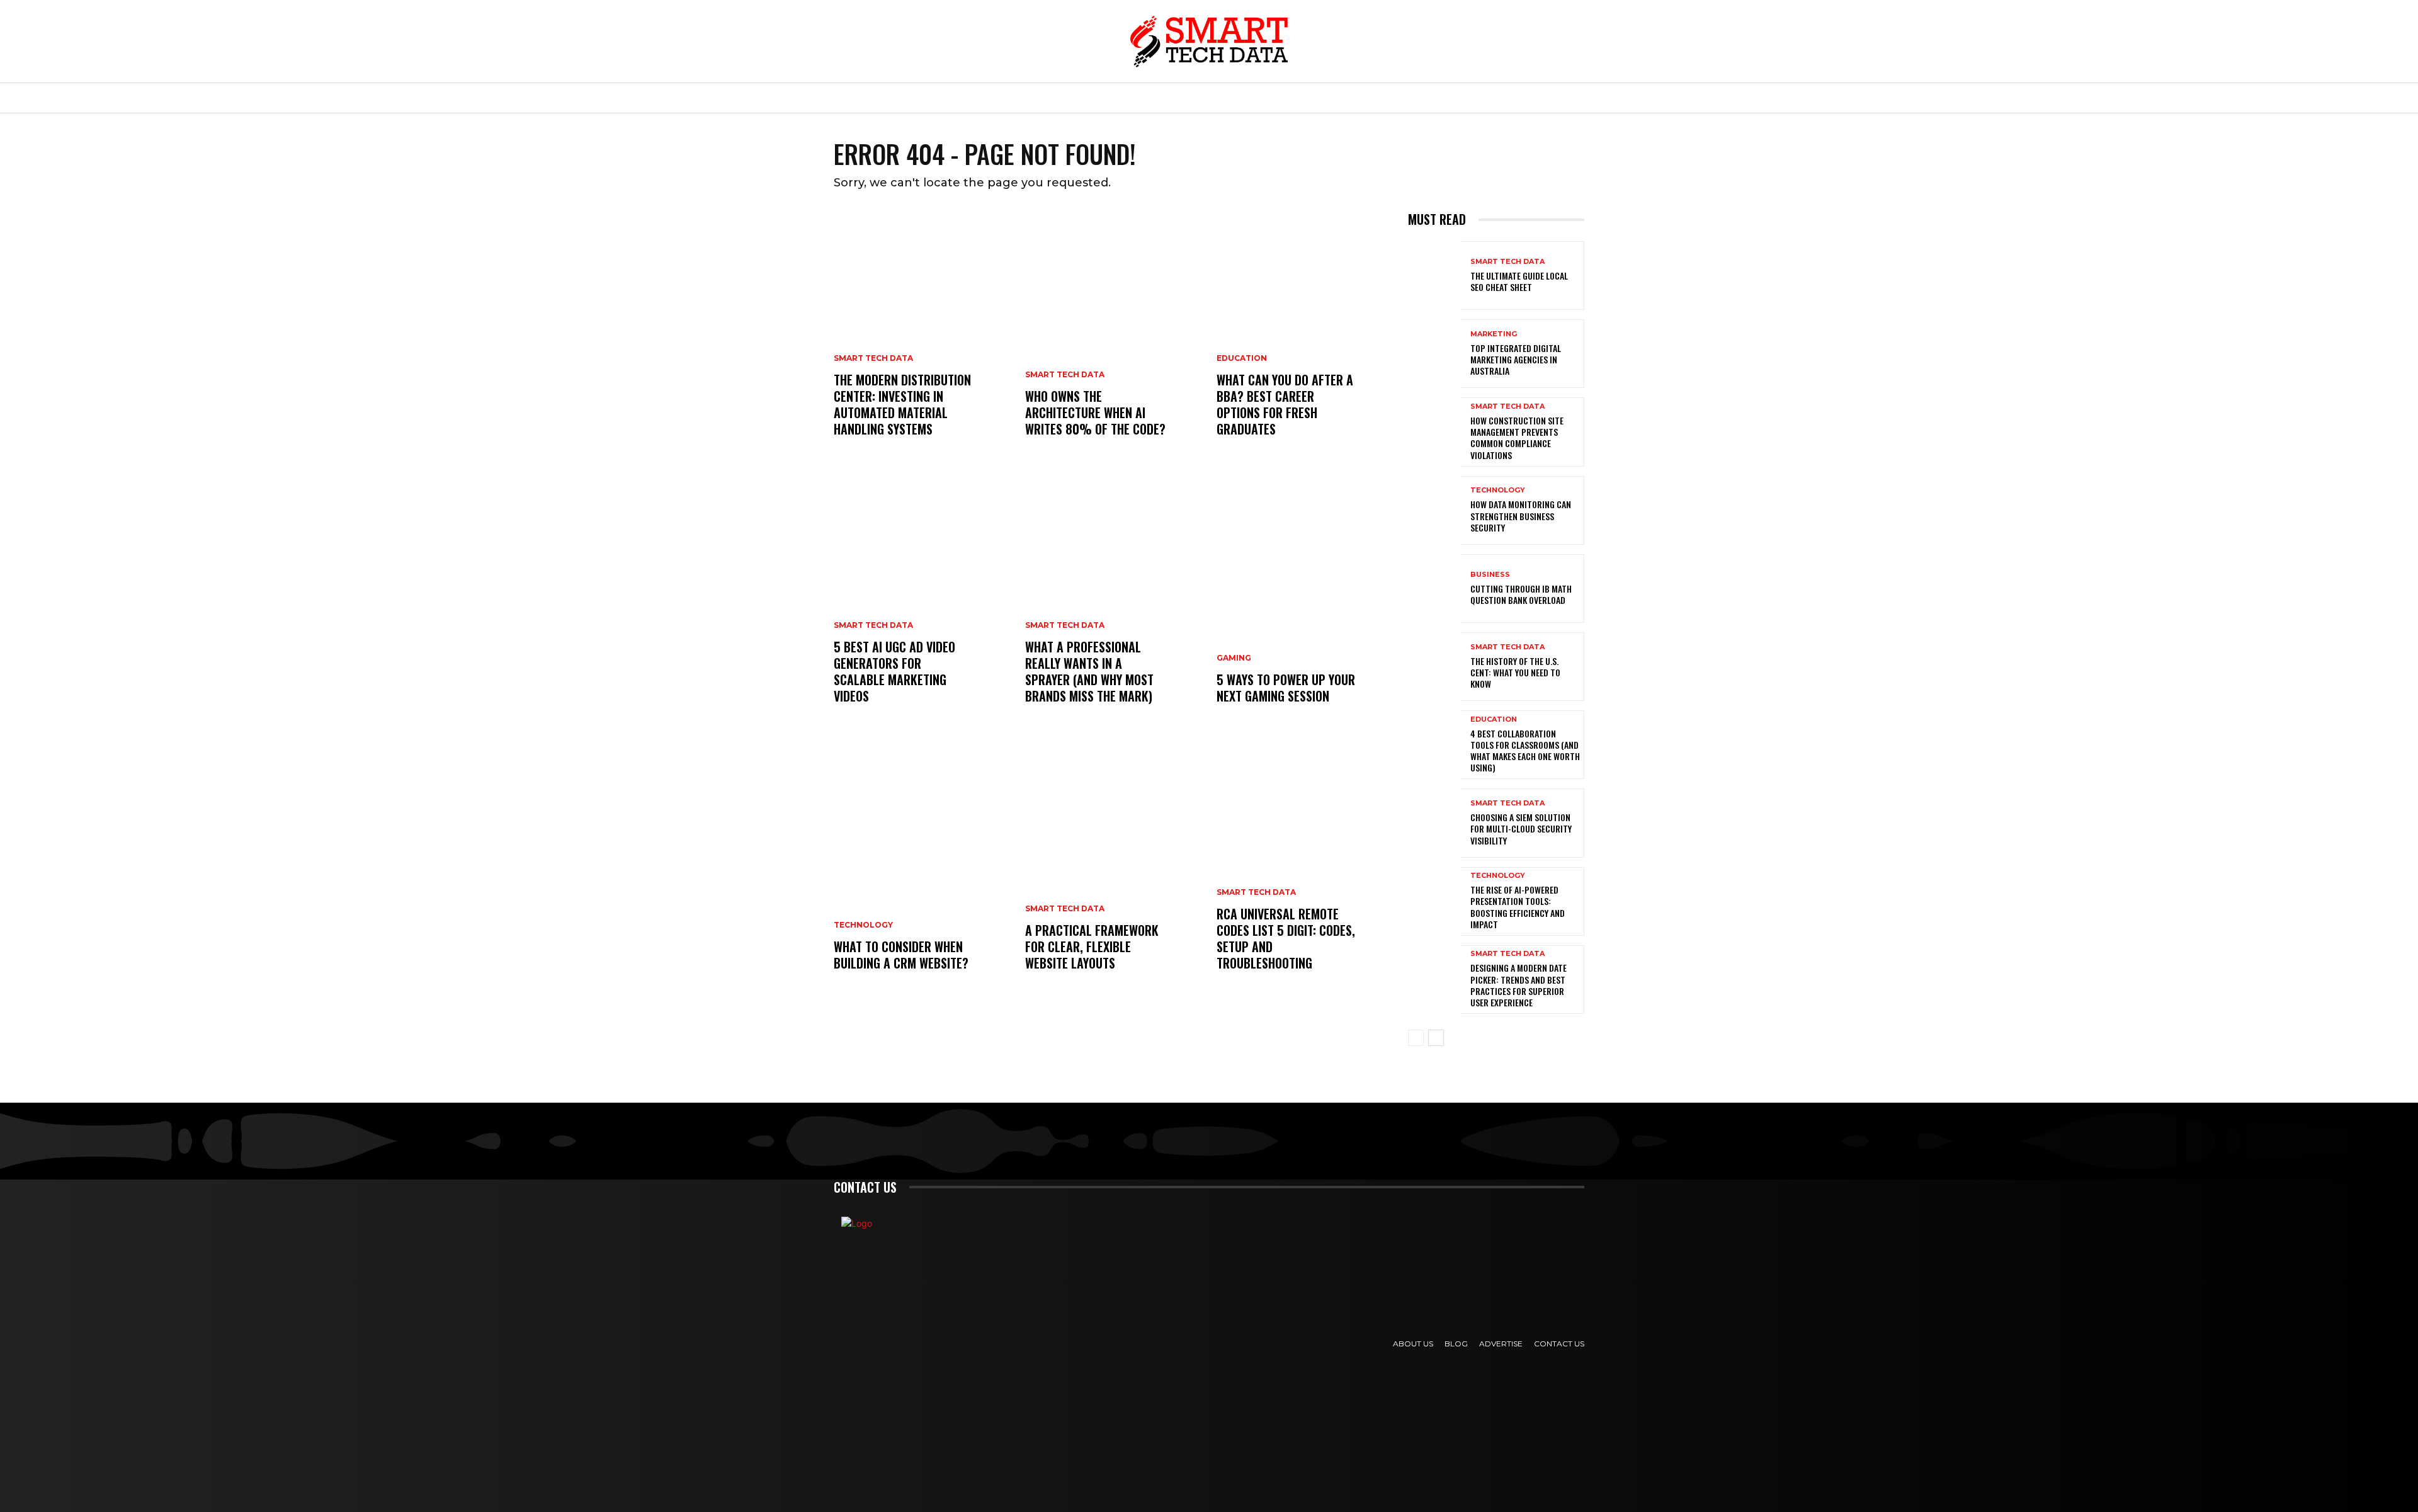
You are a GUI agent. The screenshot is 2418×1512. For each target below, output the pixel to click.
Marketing (1230, 98)
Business (1022, 98)
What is (1092, 98)
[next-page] (1436, 1038)
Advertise (1501, 1344)
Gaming (1234, 658)
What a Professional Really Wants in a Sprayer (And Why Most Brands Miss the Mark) (1089, 671)
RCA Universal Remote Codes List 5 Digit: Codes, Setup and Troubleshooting (1286, 938)
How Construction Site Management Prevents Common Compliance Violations (1517, 438)
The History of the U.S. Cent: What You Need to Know (1515, 672)
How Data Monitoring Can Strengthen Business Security (1521, 515)
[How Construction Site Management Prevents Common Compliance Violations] (1434, 432)
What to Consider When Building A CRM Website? (901, 955)
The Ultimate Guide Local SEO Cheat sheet (1519, 281)
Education (1382, 98)
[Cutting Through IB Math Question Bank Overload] (1434, 588)
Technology (940, 98)
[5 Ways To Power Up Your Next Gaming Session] (1305, 603)
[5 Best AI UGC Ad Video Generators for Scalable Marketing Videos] (922, 603)
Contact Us (1559, 1344)
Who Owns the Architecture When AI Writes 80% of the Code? (1095, 412)
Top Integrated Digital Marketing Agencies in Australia (1516, 359)
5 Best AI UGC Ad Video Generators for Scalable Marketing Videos (894, 671)
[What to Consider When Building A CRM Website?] (922, 870)
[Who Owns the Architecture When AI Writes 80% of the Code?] (1113, 336)
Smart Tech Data (873, 358)
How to (1157, 98)
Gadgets (1306, 98)
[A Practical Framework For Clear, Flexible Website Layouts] (1113, 870)
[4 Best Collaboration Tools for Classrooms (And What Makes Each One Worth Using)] (1434, 745)
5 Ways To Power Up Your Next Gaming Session (1286, 688)
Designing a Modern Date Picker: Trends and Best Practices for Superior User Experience (1518, 985)
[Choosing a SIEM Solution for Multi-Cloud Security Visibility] (1434, 823)
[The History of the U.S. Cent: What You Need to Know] (1434, 667)
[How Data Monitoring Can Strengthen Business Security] (1434, 510)
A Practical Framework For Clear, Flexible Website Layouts (1092, 946)
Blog (1456, 1344)
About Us (1413, 1344)
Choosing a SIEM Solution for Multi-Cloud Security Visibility (1521, 828)
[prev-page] (1416, 1038)
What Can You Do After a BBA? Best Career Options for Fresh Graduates (1285, 404)
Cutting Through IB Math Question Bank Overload (1521, 594)
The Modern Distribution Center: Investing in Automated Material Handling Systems (902, 404)
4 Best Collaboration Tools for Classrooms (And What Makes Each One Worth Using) (1525, 751)
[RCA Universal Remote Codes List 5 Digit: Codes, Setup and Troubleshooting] (1305, 870)
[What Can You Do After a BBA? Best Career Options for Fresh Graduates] (1305, 336)
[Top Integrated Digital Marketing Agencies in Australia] (1434, 354)
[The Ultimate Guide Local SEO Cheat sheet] (1434, 276)
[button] (1487, 98)
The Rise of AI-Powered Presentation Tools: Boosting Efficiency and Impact (1518, 907)
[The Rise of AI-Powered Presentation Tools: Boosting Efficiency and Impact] (1434, 901)
